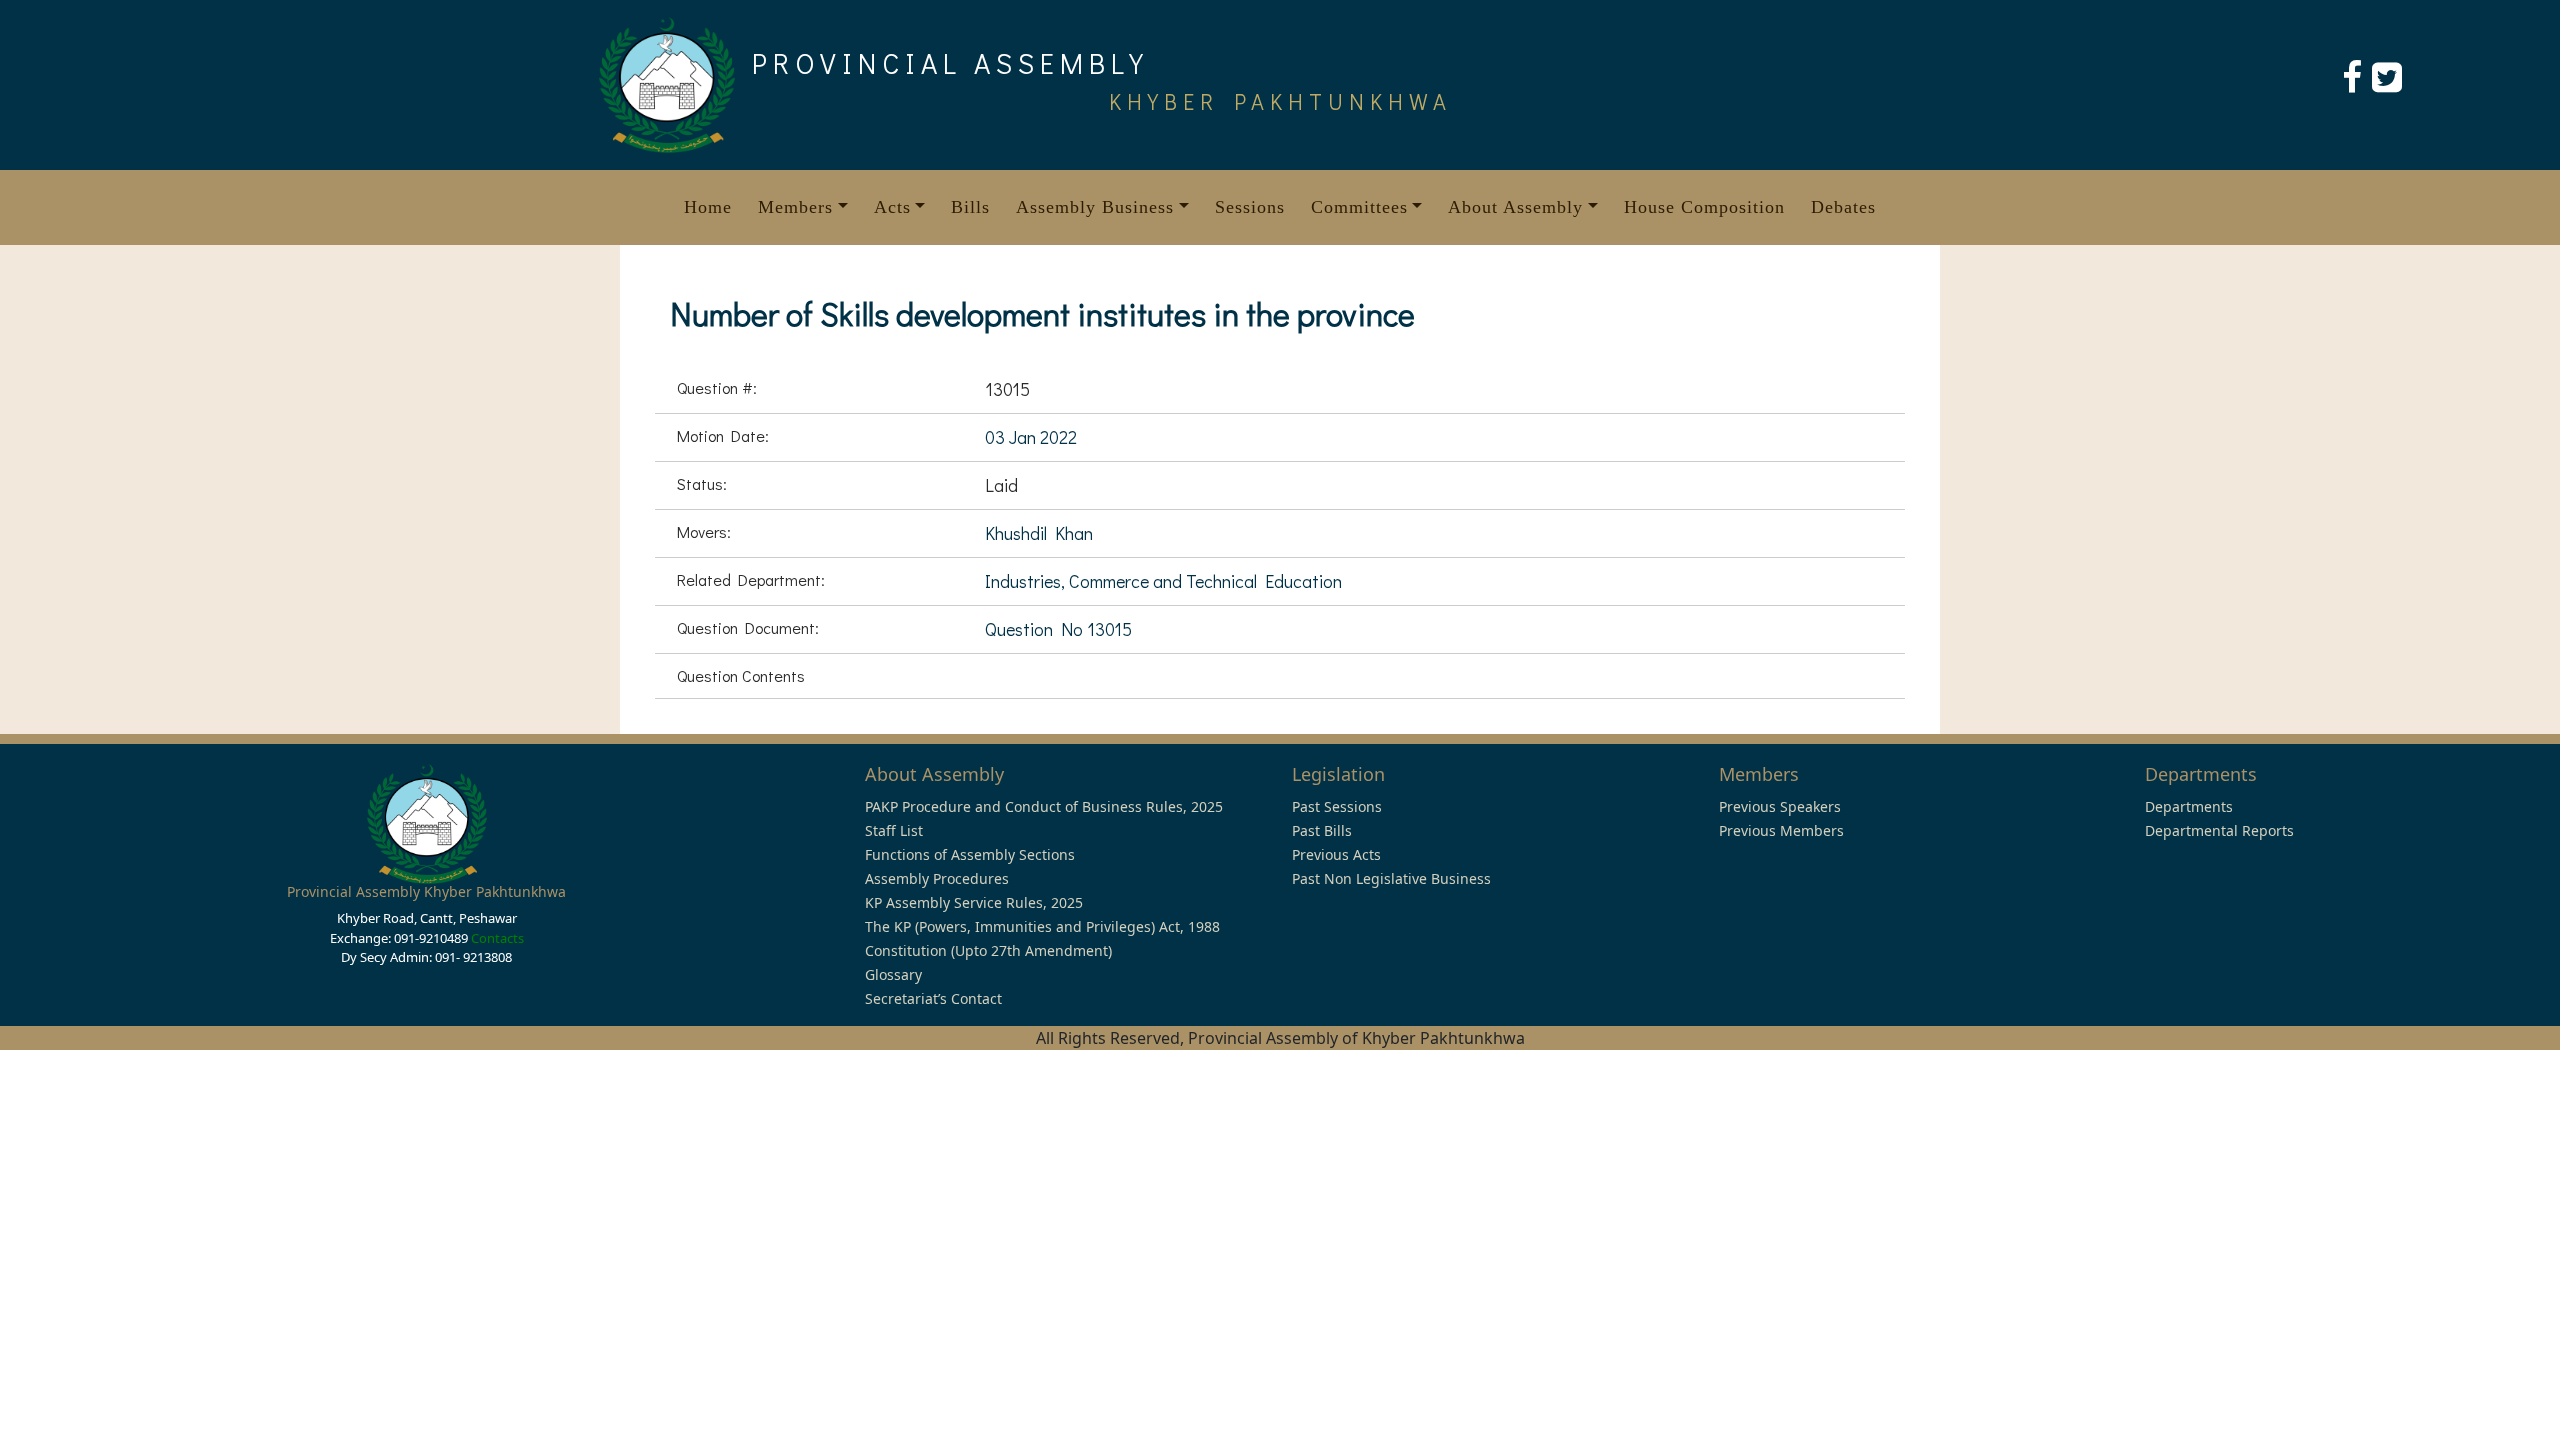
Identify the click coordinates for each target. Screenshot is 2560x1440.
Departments (2189, 806)
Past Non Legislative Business (1391, 878)
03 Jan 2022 (1031, 437)
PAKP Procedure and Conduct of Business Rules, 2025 (1044, 806)
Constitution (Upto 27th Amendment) (988, 950)
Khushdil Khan (1039, 533)
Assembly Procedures (937, 878)
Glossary (893, 974)
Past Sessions (1337, 806)
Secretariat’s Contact (933, 998)
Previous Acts (1336, 854)
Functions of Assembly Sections (970, 854)
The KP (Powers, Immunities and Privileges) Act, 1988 (1042, 926)
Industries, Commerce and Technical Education (1163, 581)
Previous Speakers (1780, 806)
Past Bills (1322, 830)
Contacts (497, 938)
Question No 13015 (1058, 629)
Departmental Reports (2219, 830)
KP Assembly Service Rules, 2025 (974, 902)
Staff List (894, 830)
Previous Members (1781, 830)
